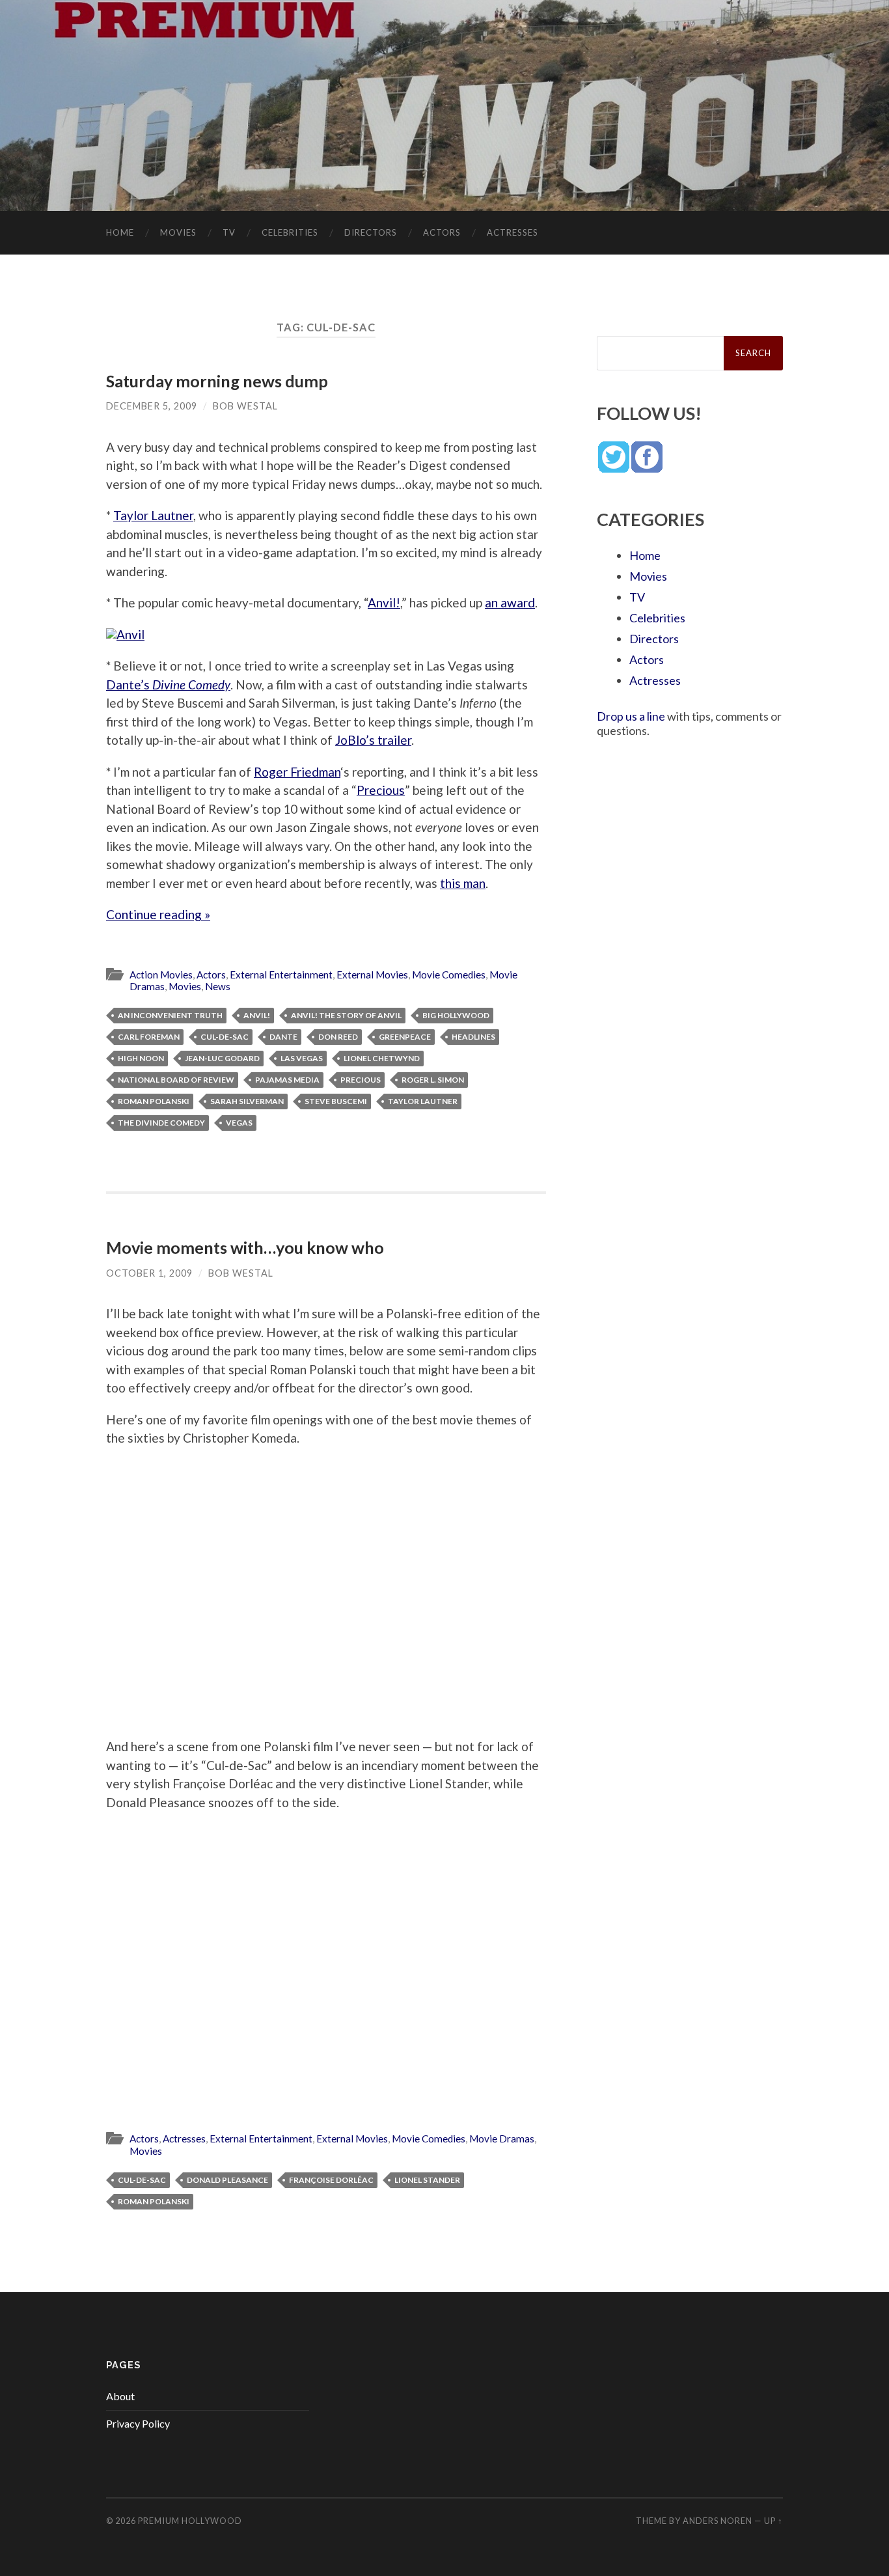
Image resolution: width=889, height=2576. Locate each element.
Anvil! (384, 602)
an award (510, 602)
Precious (381, 790)
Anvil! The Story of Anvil (346, 1015)
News (218, 986)
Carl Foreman (149, 1037)
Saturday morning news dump (217, 381)
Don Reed (338, 1037)
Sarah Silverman (247, 1101)
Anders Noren (718, 2521)
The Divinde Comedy (161, 1123)
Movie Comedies (449, 975)
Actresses (513, 232)
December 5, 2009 (152, 406)
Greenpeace (405, 1037)
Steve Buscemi (336, 1101)
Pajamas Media (287, 1080)
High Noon (141, 1058)
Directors (371, 232)
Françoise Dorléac (331, 2180)
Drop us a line (631, 716)
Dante (283, 1037)
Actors (442, 232)
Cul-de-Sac (225, 1037)
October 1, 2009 (149, 1273)
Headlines (473, 1037)
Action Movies (161, 975)
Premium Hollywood (190, 2521)
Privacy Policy (138, 2423)
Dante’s (168, 685)
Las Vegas (302, 1058)
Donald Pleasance (227, 2180)
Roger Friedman (297, 772)
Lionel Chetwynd (382, 1058)
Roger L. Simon (433, 1080)
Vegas (239, 1123)
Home (120, 232)
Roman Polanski (154, 1101)
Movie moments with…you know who (245, 1247)
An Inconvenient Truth (170, 1015)
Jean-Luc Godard (222, 1058)
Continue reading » (158, 914)
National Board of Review (176, 1080)
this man (463, 883)
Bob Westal (245, 406)
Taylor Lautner (153, 515)
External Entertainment (281, 975)
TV (229, 232)
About (120, 2396)
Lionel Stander (427, 2180)
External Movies (372, 975)
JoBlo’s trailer (373, 740)
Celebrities (290, 232)
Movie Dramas (502, 2139)
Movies (178, 232)
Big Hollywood (456, 1015)
